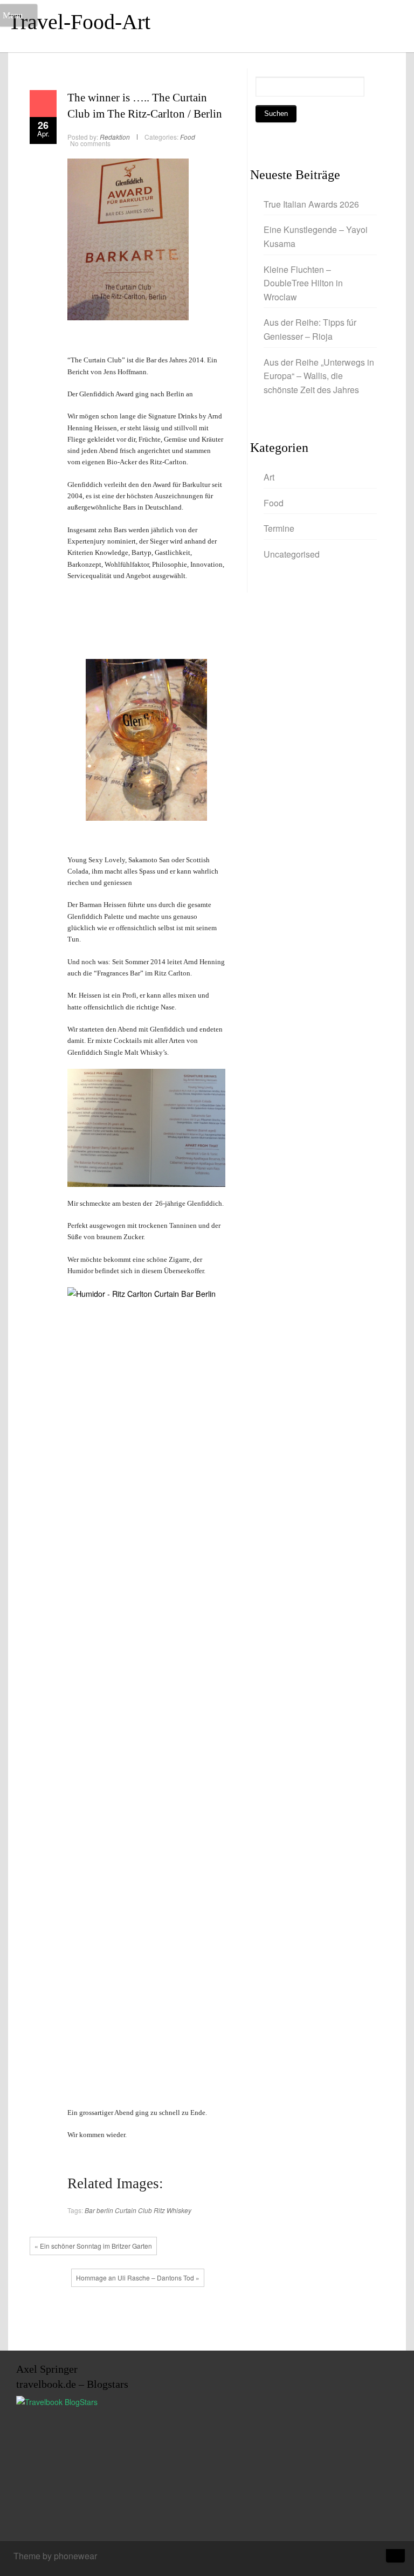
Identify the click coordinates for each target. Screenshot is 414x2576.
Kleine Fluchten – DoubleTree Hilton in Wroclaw (303, 283)
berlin (105, 2210)
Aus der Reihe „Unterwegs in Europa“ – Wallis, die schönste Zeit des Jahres (319, 376)
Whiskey (179, 2210)
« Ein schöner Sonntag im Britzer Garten (93, 2246)
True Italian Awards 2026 (312, 204)
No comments (90, 143)
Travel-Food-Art (79, 22)
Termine (279, 528)
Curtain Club (133, 2210)
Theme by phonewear (55, 2556)
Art (269, 477)
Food (188, 137)
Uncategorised (292, 554)
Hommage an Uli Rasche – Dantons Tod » (138, 2278)
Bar (90, 2210)
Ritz (159, 2210)
